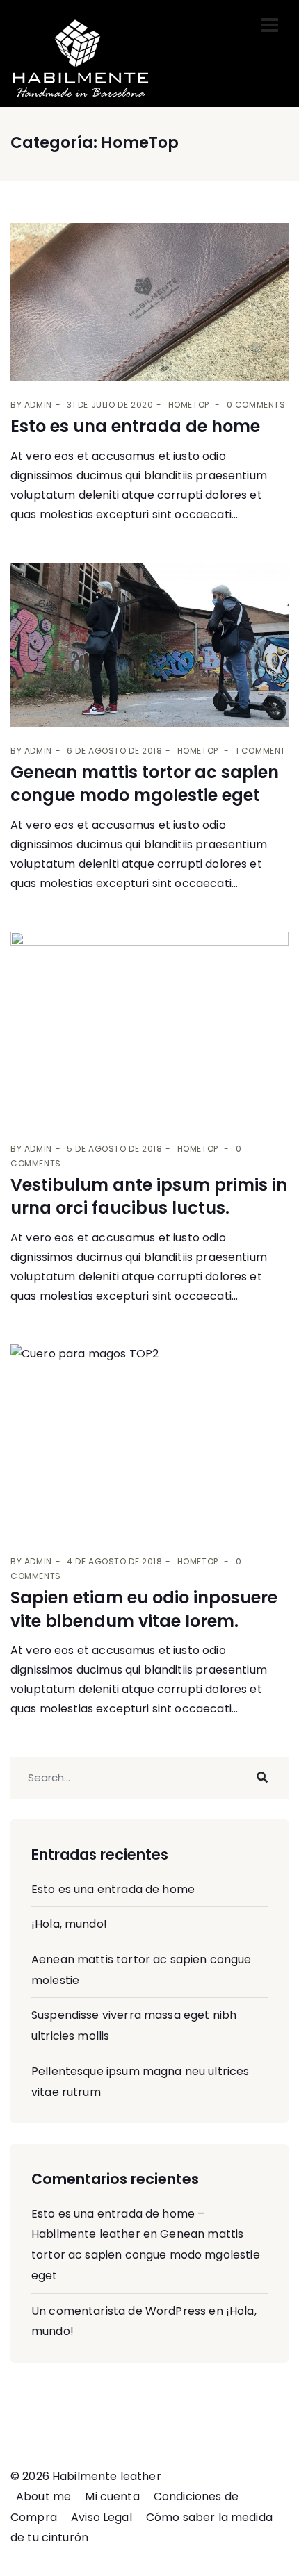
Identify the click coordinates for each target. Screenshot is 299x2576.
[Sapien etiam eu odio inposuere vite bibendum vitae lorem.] (149, 1441)
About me (43, 2496)
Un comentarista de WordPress (119, 2311)
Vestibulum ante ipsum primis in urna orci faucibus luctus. (149, 1197)
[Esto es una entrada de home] (149, 302)
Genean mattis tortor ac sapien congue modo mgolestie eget (145, 784)
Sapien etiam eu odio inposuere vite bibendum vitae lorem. (144, 1609)
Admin (38, 405)
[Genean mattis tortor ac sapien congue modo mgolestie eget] (149, 645)
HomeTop (189, 405)
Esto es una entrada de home (135, 426)
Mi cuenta (112, 2496)
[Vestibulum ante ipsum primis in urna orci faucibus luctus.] (149, 1028)
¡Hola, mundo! (69, 1924)
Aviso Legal (102, 2517)
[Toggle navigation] (270, 25)
